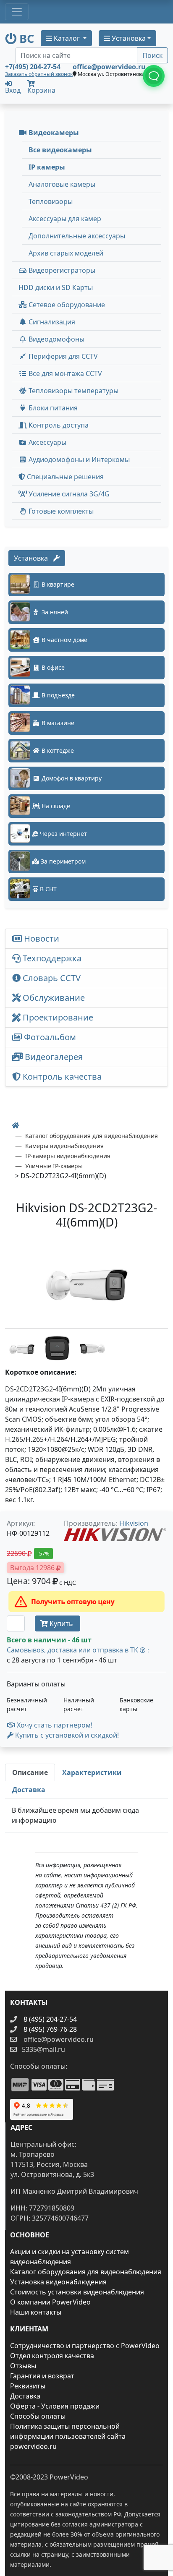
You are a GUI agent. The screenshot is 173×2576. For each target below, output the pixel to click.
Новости (41, 938)
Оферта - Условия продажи (55, 2406)
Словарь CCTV (51, 978)
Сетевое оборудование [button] (66, 305)
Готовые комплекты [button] (60, 511)
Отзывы (23, 2366)
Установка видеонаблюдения (58, 2282)
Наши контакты (36, 2312)
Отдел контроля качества (52, 2356)
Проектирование (57, 1017)
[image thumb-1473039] (58, 1347)
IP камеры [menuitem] (47, 167)
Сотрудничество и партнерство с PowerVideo (85, 2346)
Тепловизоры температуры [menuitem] (73, 391)
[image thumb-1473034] (23, 1347)
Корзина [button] (41, 90)
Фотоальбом (49, 1037)
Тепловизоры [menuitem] (51, 201)
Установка (33, 558)
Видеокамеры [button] (53, 133)
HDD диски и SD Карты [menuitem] (56, 287)
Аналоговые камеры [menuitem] (62, 184)
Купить (61, 1623)
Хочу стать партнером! (54, 1725)
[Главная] (16, 1125)
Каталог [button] (67, 38)
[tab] (30, 1772)
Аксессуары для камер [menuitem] (65, 219)
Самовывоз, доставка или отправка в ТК (78, 1650)
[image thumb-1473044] (92, 1347)
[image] (86, 1280)
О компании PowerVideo (50, 2302)
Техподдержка (51, 958)
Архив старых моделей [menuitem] (66, 253)
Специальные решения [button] (64, 477)
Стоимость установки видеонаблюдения (77, 2292)
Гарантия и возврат (42, 2376)
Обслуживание (53, 998)
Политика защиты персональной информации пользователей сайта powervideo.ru (68, 2436)
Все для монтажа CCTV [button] (64, 373)
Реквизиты (28, 2386)
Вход (13, 90)
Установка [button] (128, 38)
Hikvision (134, 1523)
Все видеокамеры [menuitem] (60, 150)
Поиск (152, 55)
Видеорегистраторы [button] (61, 270)
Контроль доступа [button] (58, 425)
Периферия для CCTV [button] (62, 356)
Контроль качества (63, 1077)
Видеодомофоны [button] (56, 339)
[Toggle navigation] (17, 12)
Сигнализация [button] (51, 322)
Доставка (25, 2396)
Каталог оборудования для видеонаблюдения (86, 2272)
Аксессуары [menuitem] (47, 442)
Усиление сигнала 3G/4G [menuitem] (68, 494)
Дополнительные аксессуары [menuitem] (77, 236)
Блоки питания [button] (52, 408)
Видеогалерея (53, 1057)
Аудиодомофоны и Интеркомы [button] (78, 459)
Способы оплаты (38, 2416)
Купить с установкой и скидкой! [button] (66, 1735)
